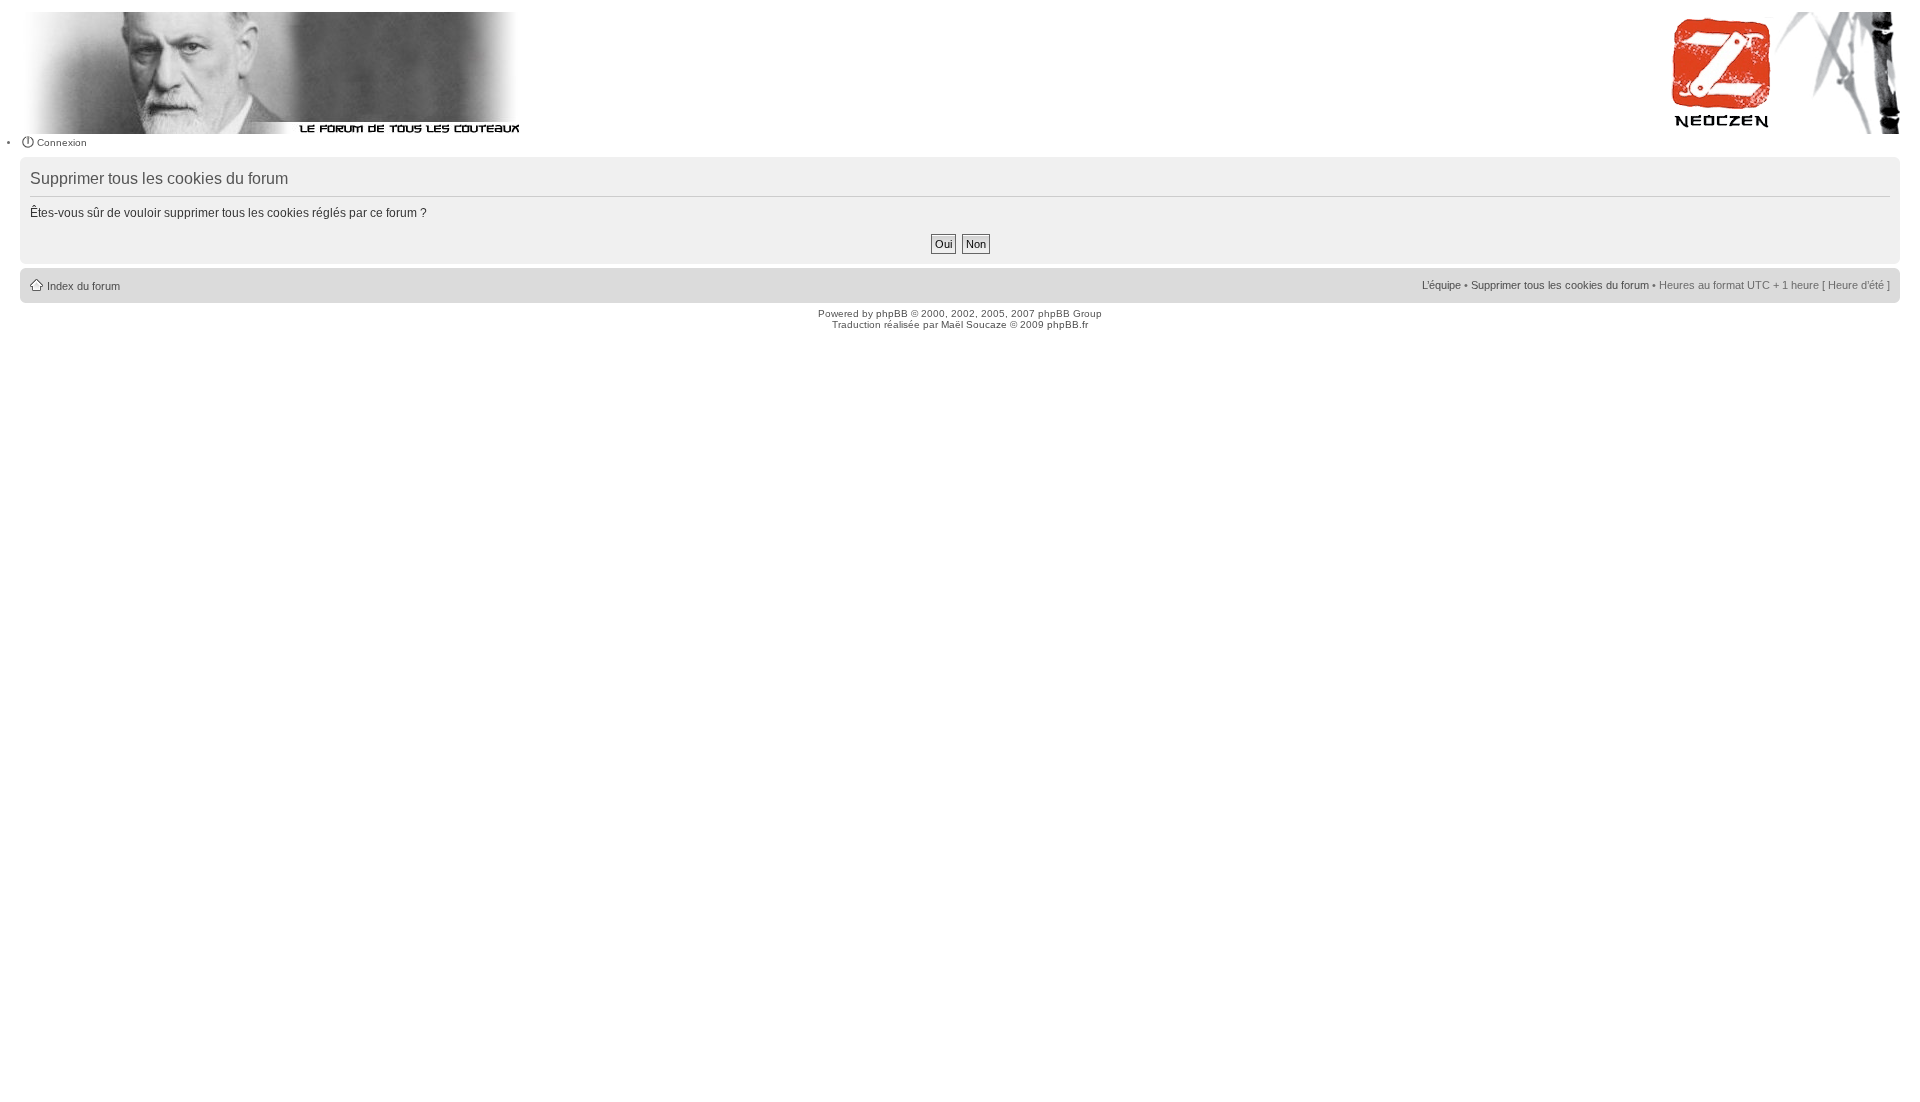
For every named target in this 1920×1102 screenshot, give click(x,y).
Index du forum (83, 286)
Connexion (62, 142)
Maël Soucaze (974, 324)
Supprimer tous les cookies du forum (1560, 285)
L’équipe (1441, 285)
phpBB (892, 313)
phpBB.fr (1067, 324)
